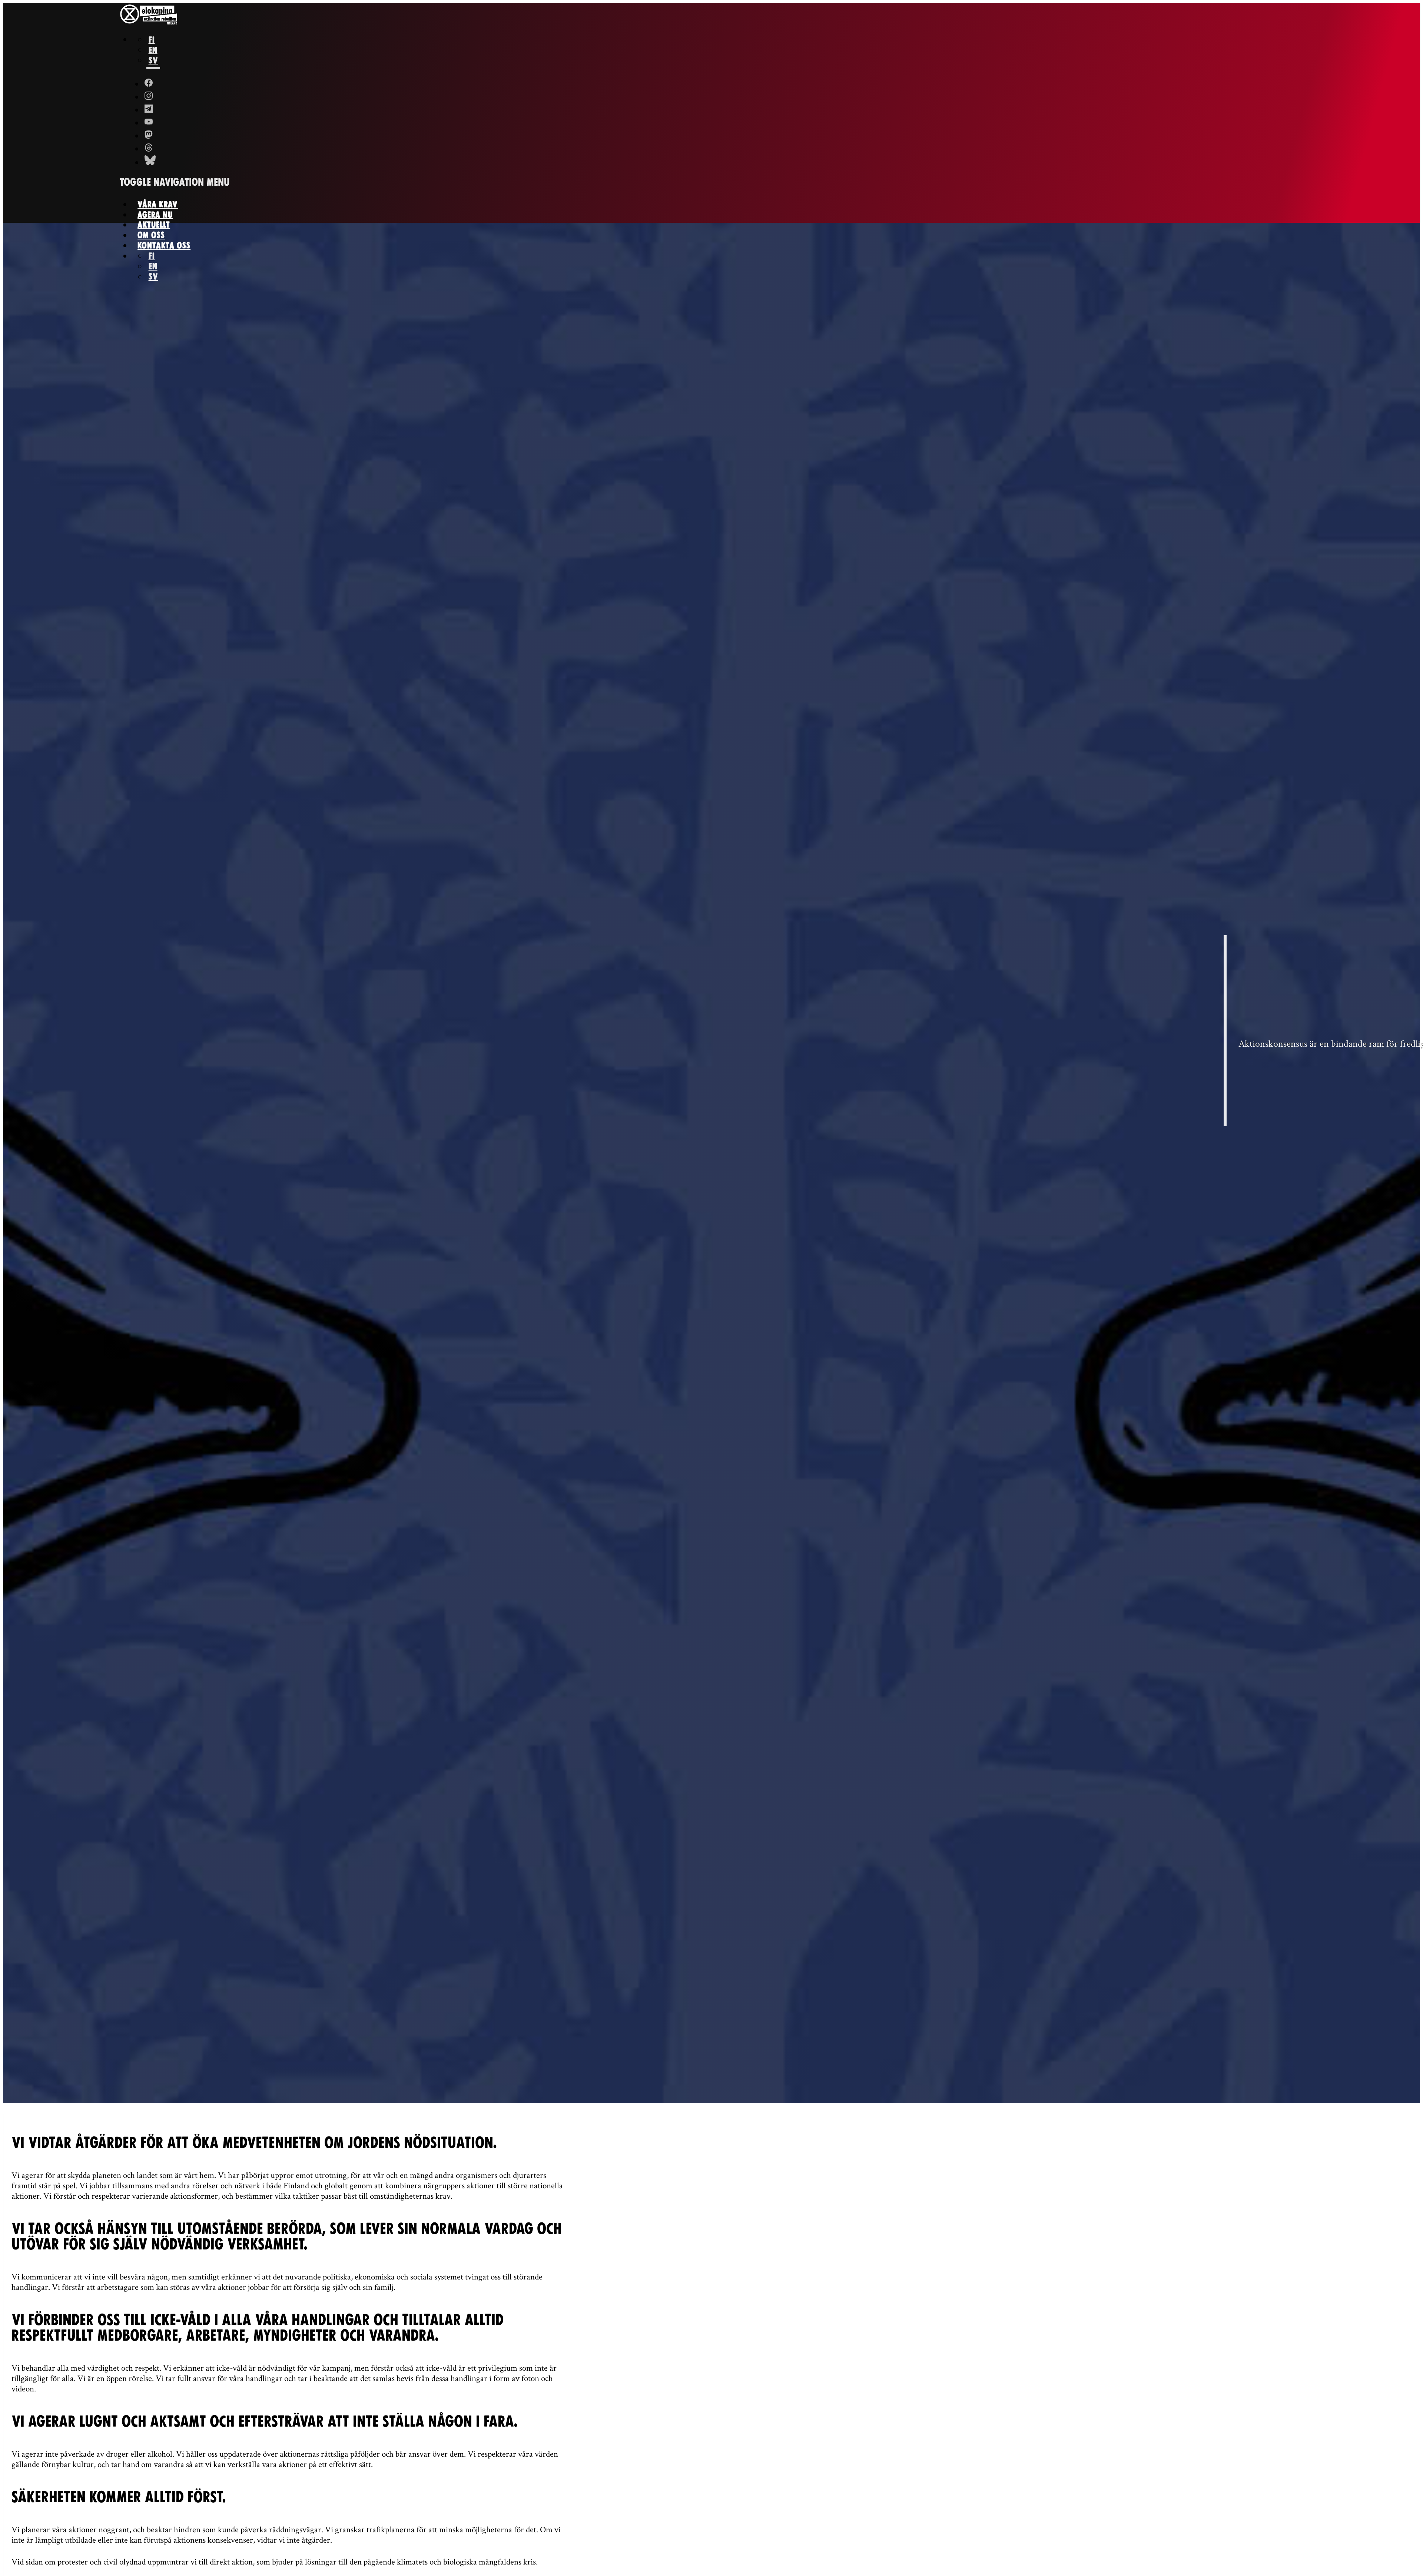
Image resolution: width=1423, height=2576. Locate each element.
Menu (175, 182)
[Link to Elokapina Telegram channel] (149, 110)
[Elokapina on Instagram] (149, 97)
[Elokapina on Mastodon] (149, 136)
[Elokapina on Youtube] (149, 123)
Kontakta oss (164, 246)
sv (153, 60)
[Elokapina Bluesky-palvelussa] (149, 162)
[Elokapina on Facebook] (149, 84)
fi (152, 39)
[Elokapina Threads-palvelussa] (149, 149)
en (153, 50)
